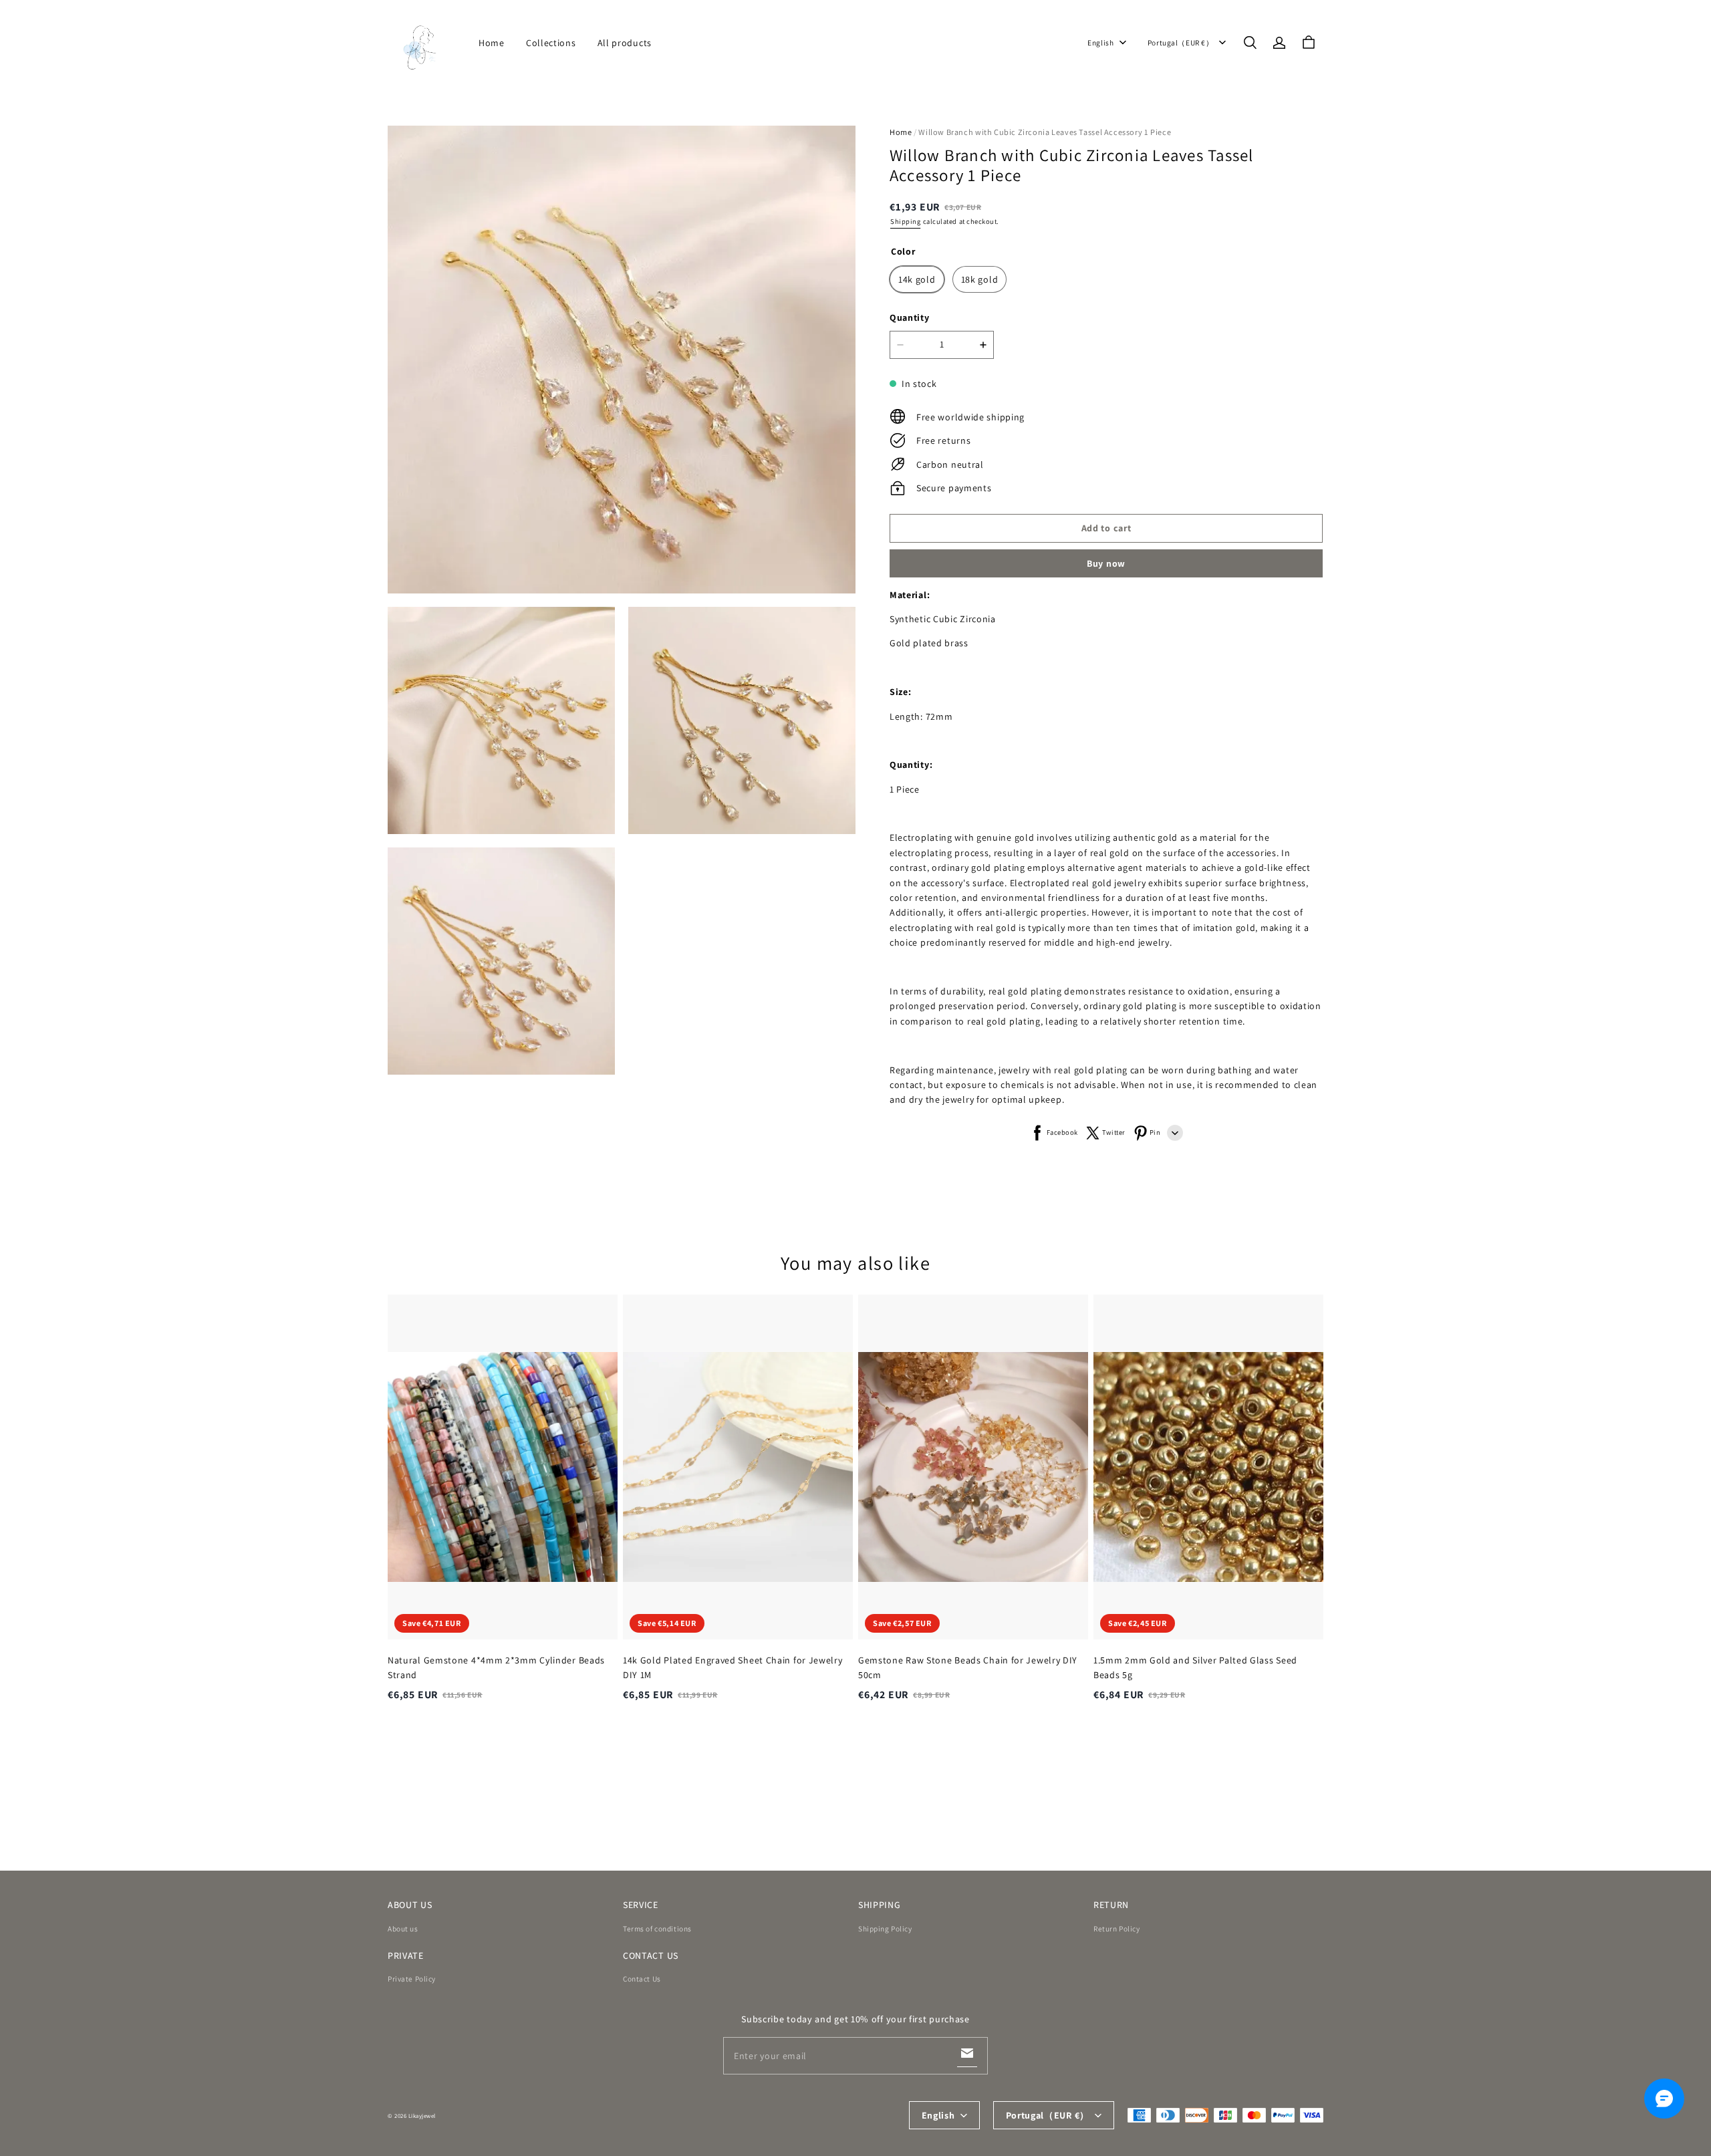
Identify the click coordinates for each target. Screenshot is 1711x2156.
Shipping (905, 221)
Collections (551, 43)
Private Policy (412, 1979)
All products (625, 43)
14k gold (917, 279)
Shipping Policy (885, 1928)
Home (492, 43)
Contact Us (642, 1979)
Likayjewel (422, 2116)
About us (403, 1928)
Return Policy (1116, 1928)
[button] (1250, 43)
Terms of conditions (657, 1928)
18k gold (980, 279)
